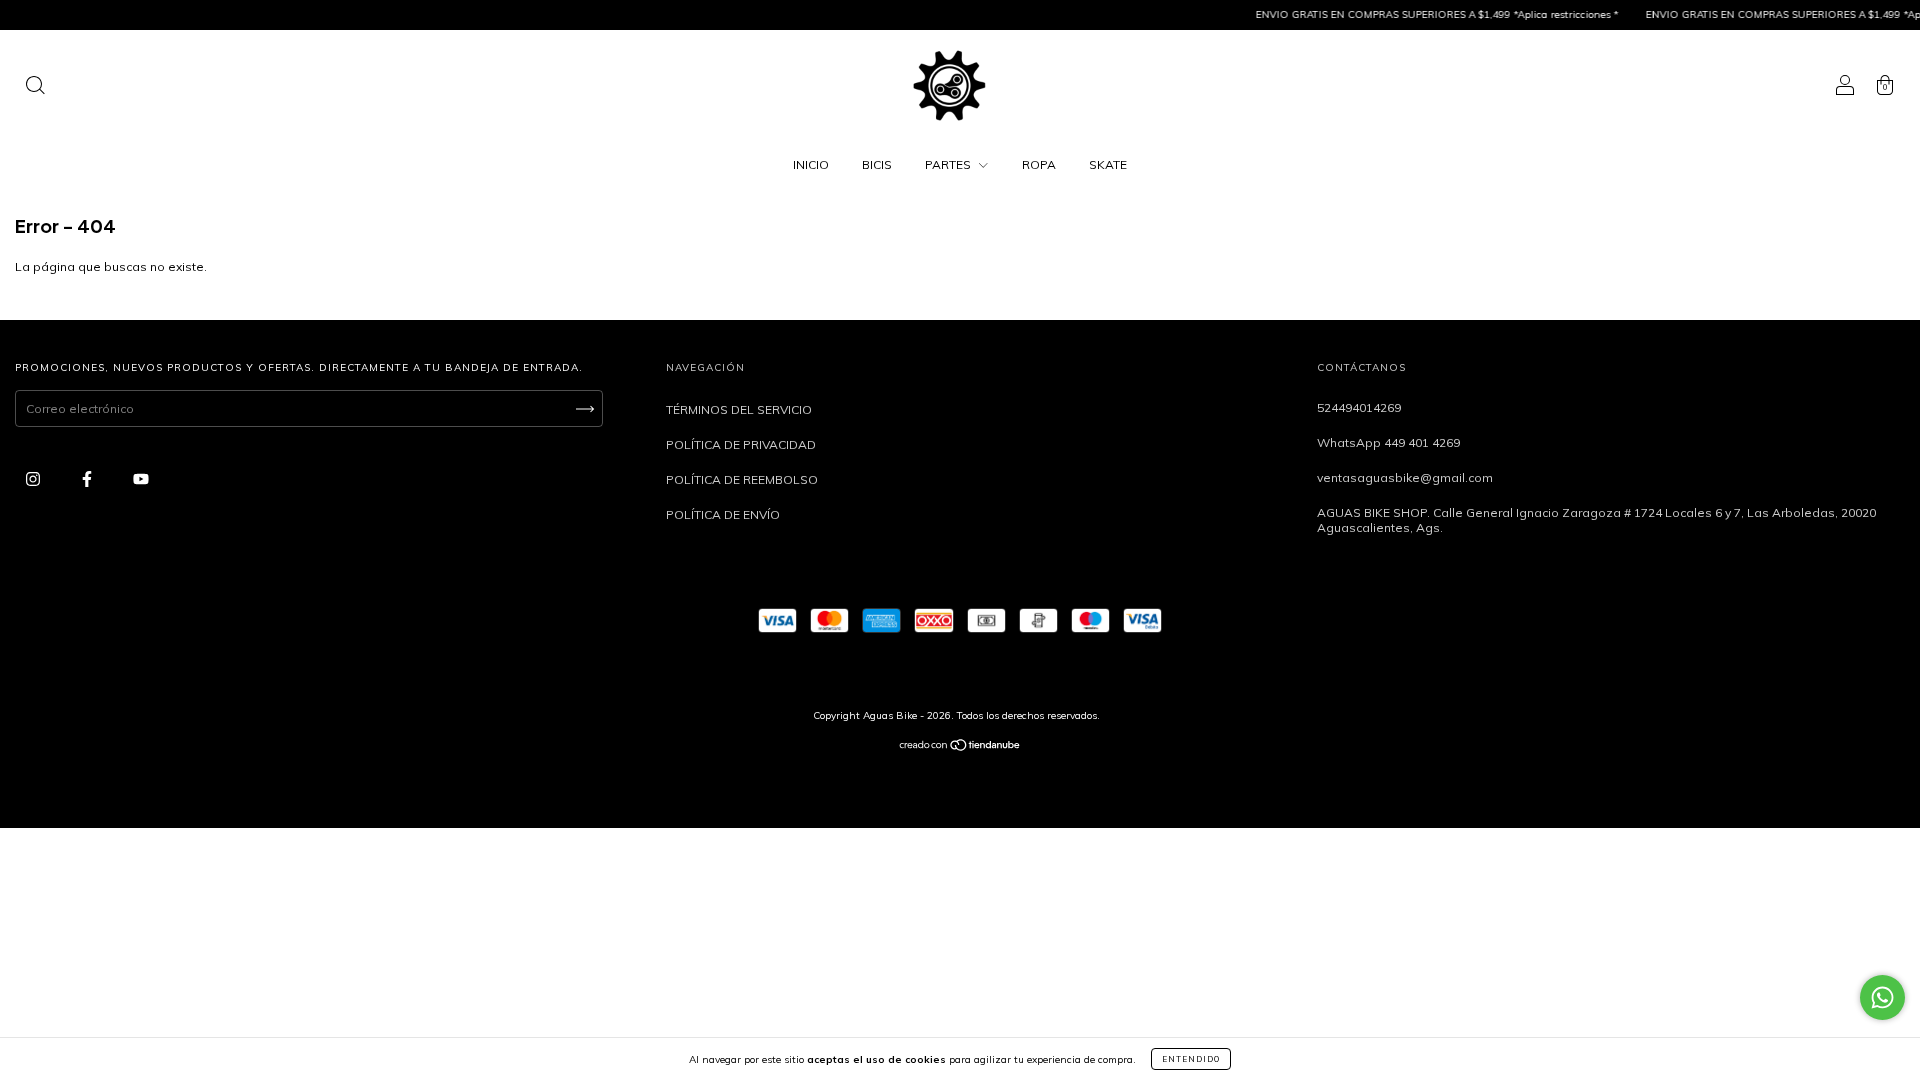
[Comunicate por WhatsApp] (1882, 997)
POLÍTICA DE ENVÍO (723, 514)
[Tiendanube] (960, 747)
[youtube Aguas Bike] (141, 478)
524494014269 (1359, 407)
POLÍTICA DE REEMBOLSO (742, 479)
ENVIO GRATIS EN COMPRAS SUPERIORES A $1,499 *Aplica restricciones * (1419, 14)
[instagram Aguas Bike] (34, 478)
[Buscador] (35, 87)
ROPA (1039, 164)
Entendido (1191, 1059)
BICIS (877, 164)
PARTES (949, 164)
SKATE (1108, 164)
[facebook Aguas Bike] (88, 478)
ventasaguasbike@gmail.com (1405, 477)
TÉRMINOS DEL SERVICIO (739, 409)
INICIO (811, 164)
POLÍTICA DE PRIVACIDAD (741, 444)
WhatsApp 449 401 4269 (1388, 442)
